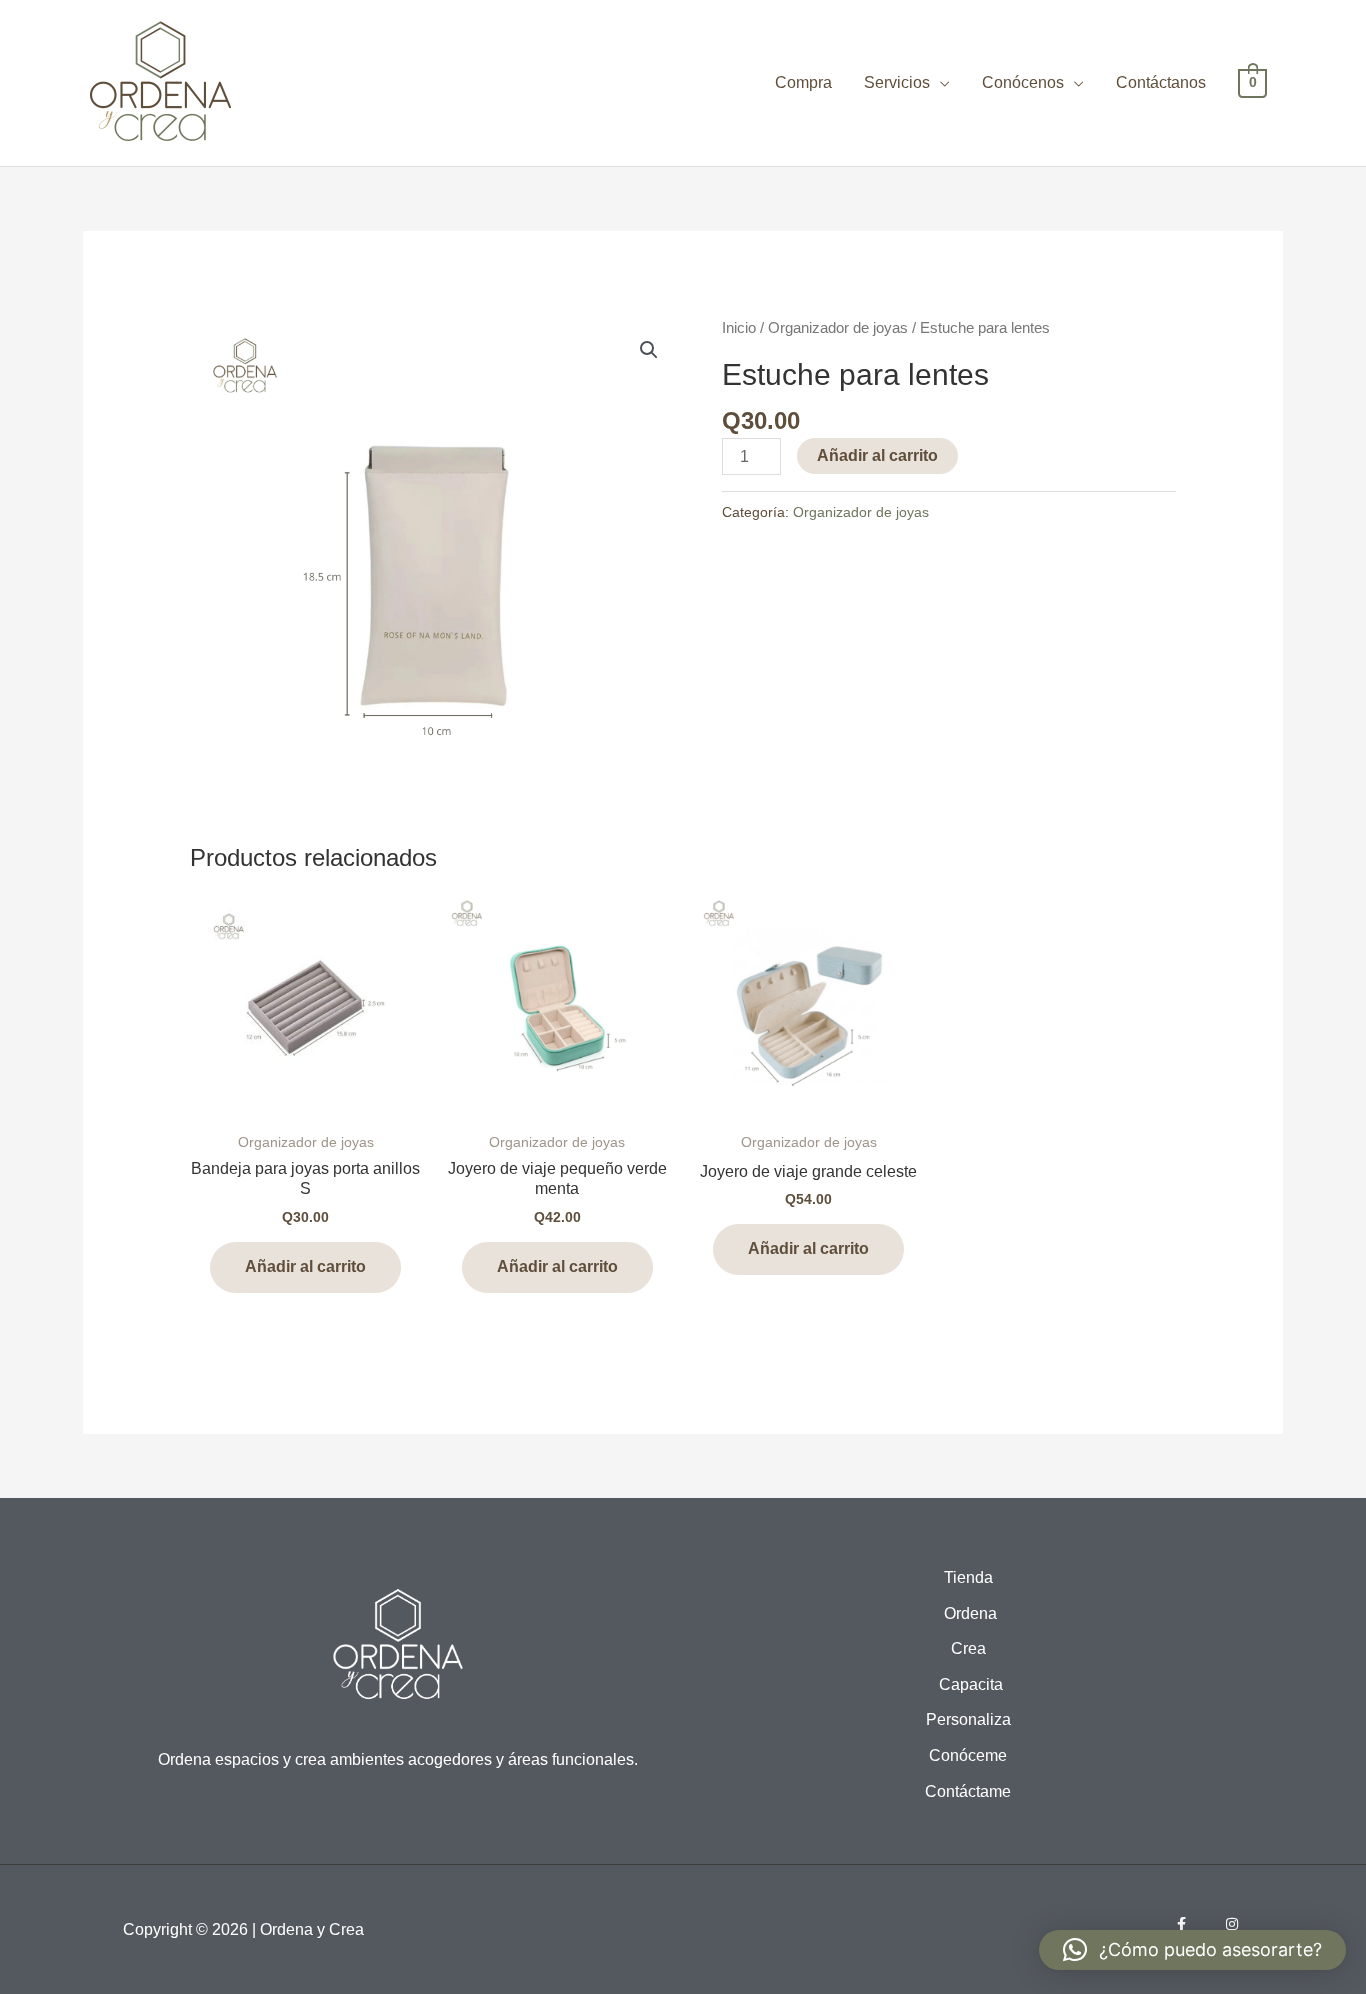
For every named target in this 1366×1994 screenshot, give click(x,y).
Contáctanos (1161, 82)
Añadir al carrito (877, 455)
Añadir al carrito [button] (305, 1266)
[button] (649, 350)
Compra (803, 82)
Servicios (897, 82)
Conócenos (1023, 82)
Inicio (739, 328)
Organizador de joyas (838, 328)
